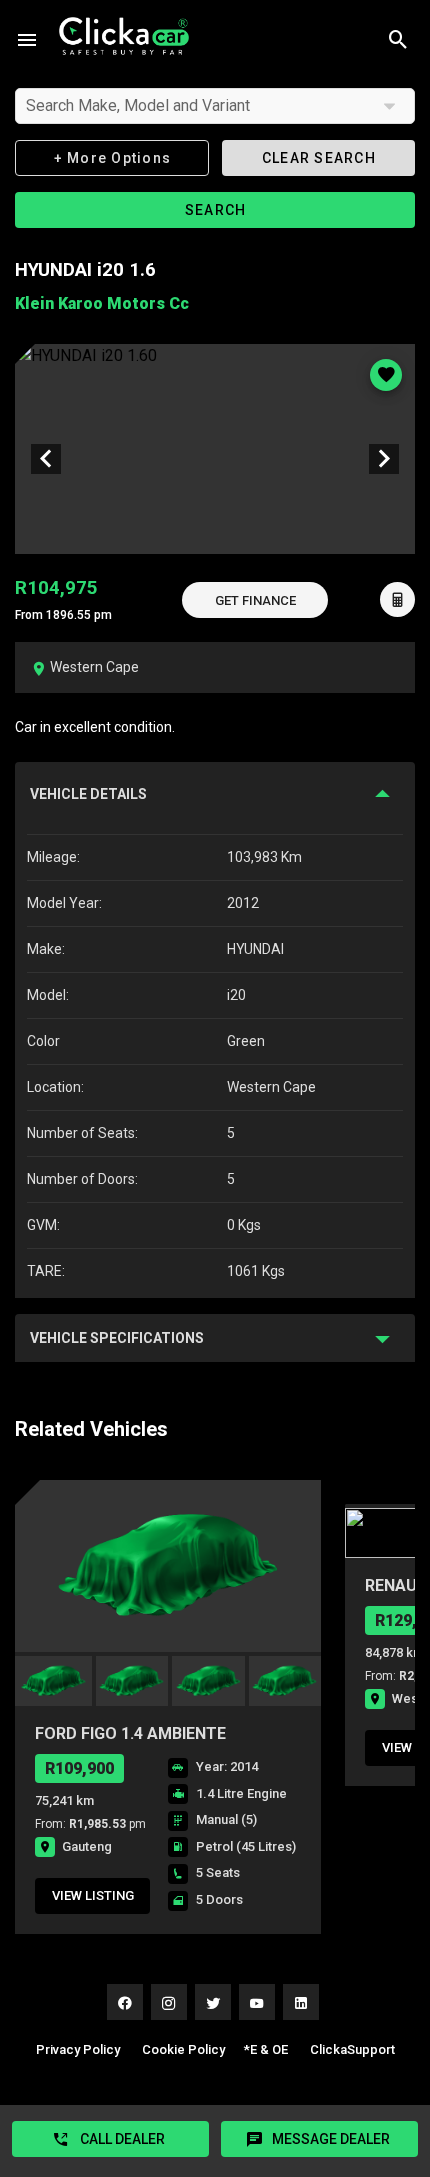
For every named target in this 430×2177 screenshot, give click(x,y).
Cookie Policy (183, 2049)
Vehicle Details (88, 794)
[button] (255, 600)
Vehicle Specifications (117, 1338)
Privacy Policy (78, 2049)
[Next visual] (384, 459)
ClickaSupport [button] (352, 2049)
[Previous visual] (46, 459)
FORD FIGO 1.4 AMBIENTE (130, 1733)
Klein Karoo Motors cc (102, 303)
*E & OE (266, 2049)
